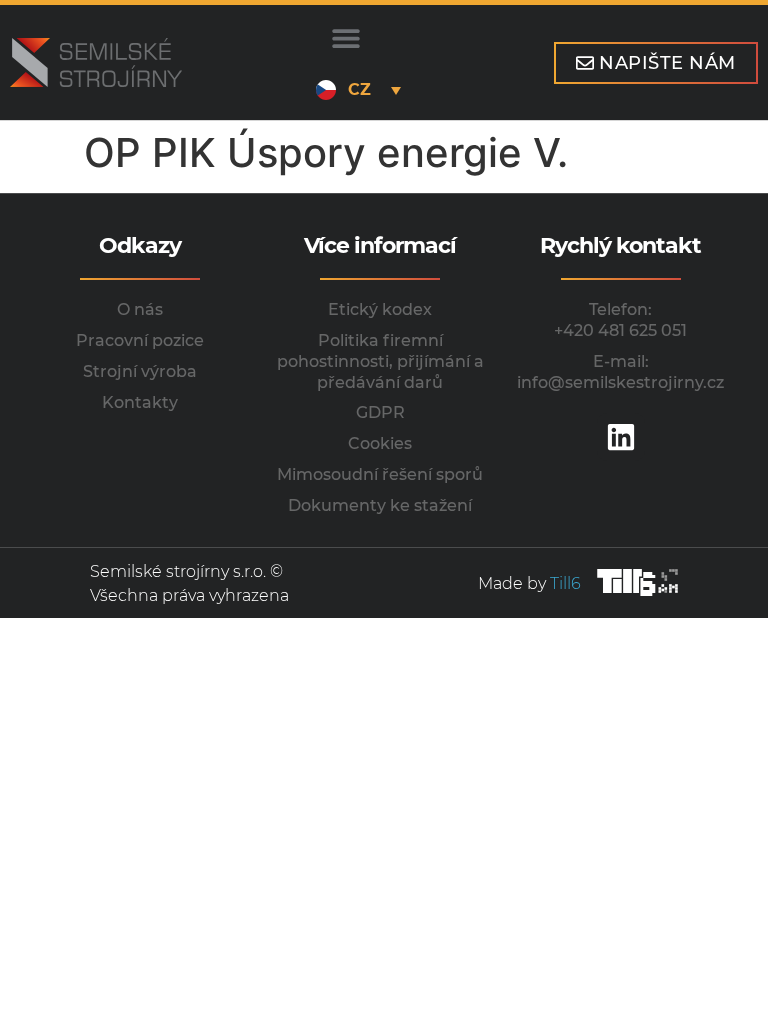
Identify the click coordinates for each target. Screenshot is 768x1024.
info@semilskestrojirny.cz (620, 382)
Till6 (565, 583)
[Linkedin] (621, 437)
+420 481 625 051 (620, 330)
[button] (345, 37)
